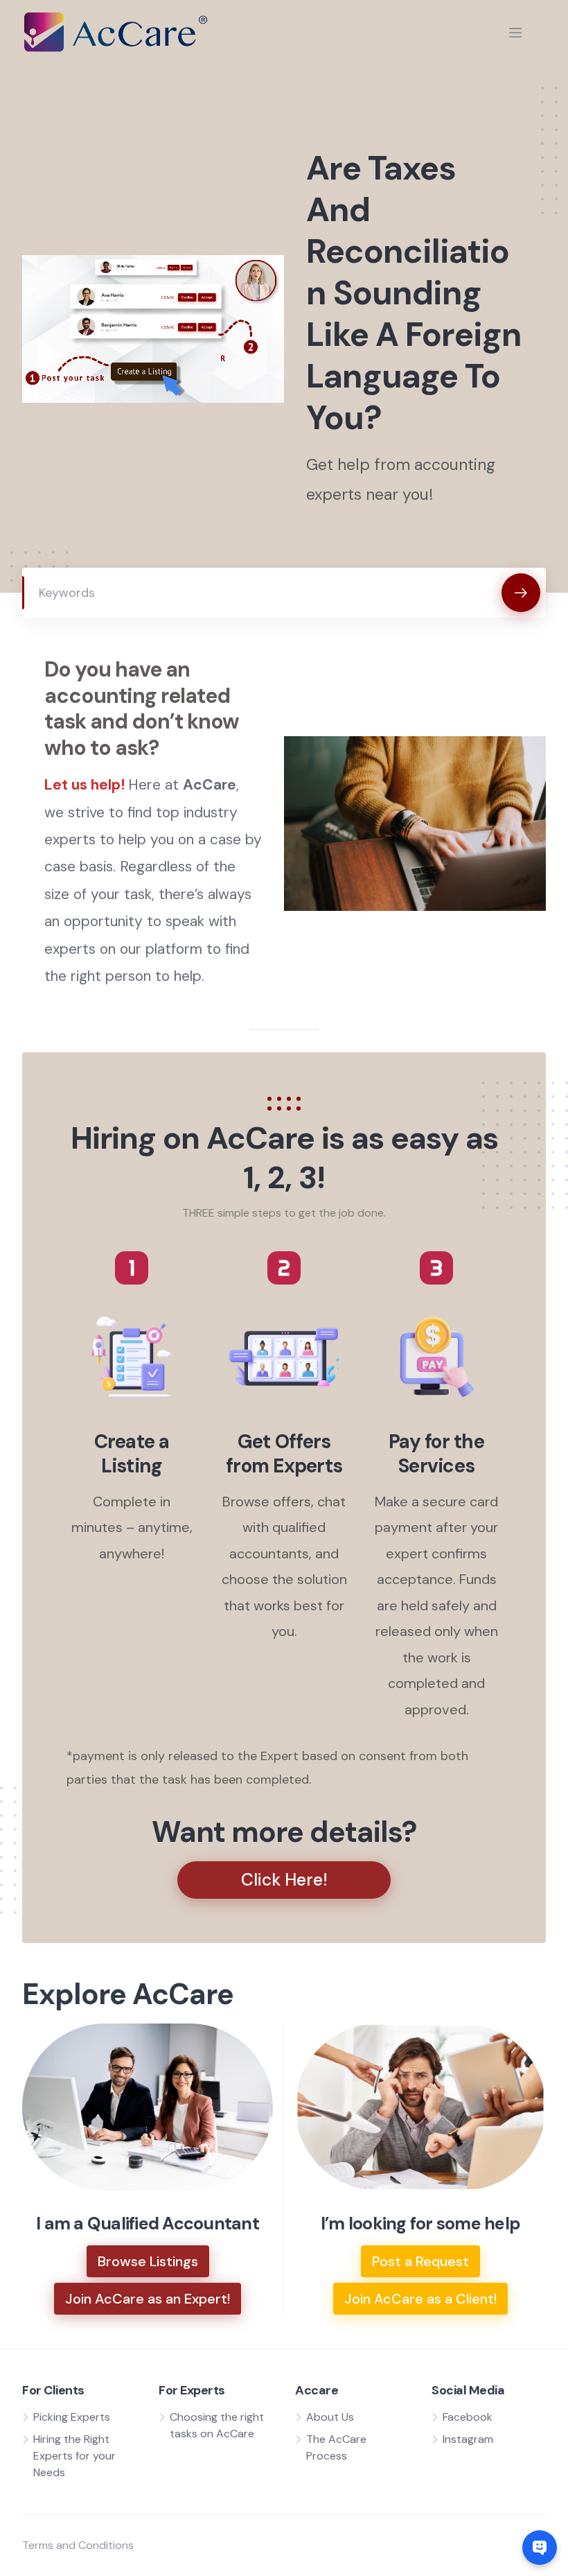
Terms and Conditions (78, 2545)
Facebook (468, 2417)
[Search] (521, 593)
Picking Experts (72, 2417)
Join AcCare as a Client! (420, 2299)
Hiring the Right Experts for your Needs (74, 2456)
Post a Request (420, 2261)
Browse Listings (148, 2261)
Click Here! (284, 1880)
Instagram (468, 2439)
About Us (330, 2417)
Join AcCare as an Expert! (148, 2299)
